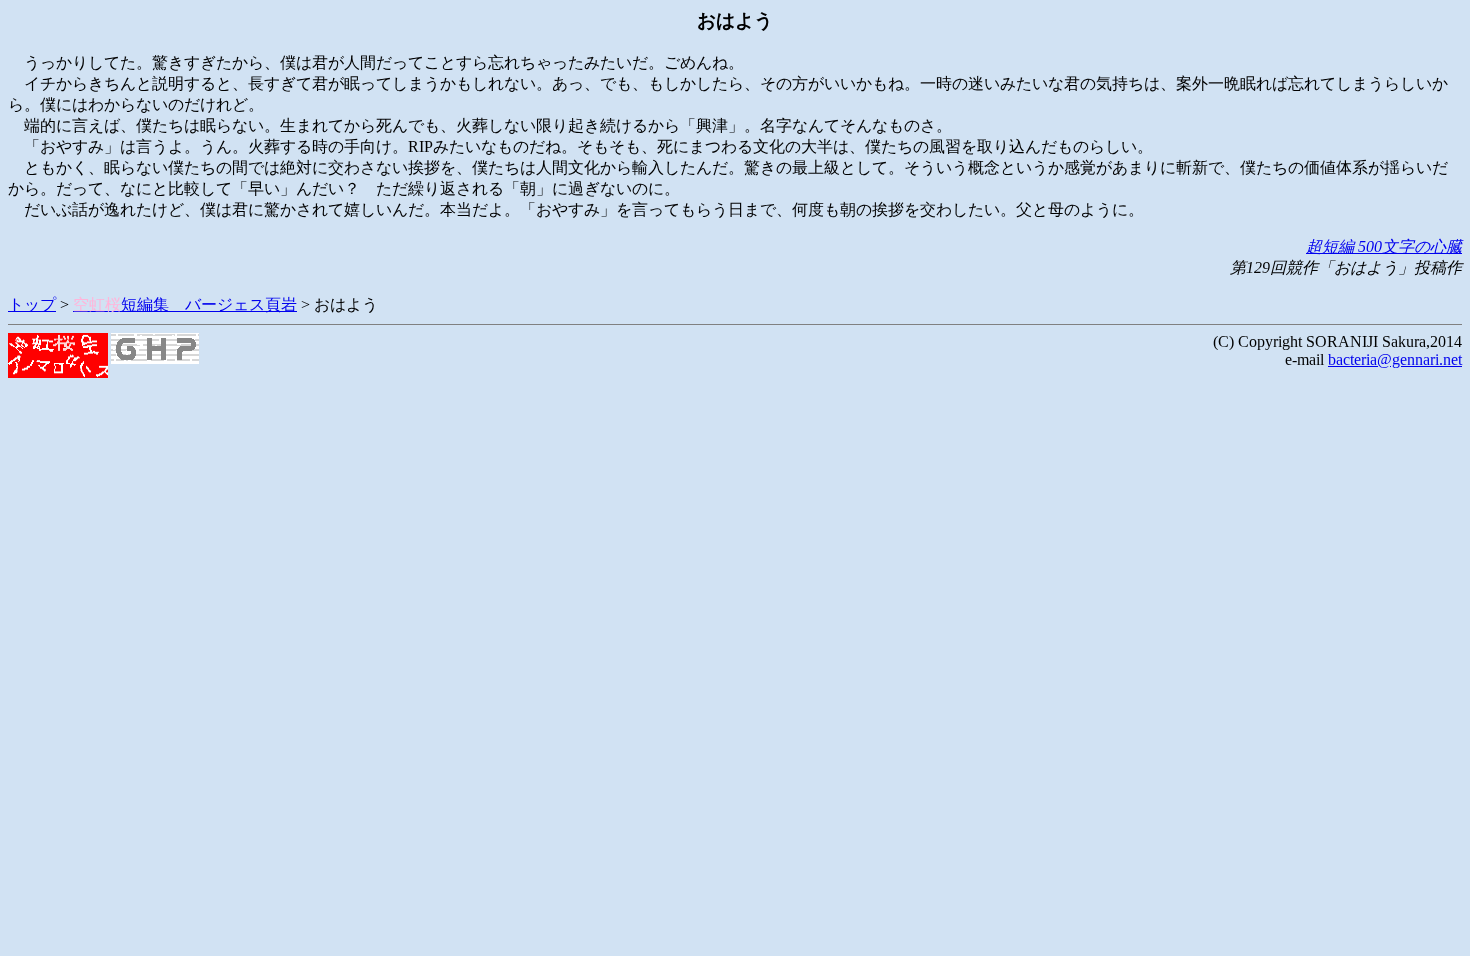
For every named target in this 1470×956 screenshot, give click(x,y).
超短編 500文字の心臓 (1384, 246)
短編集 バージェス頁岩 (185, 304)
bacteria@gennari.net (1395, 359)
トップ (32, 304)
